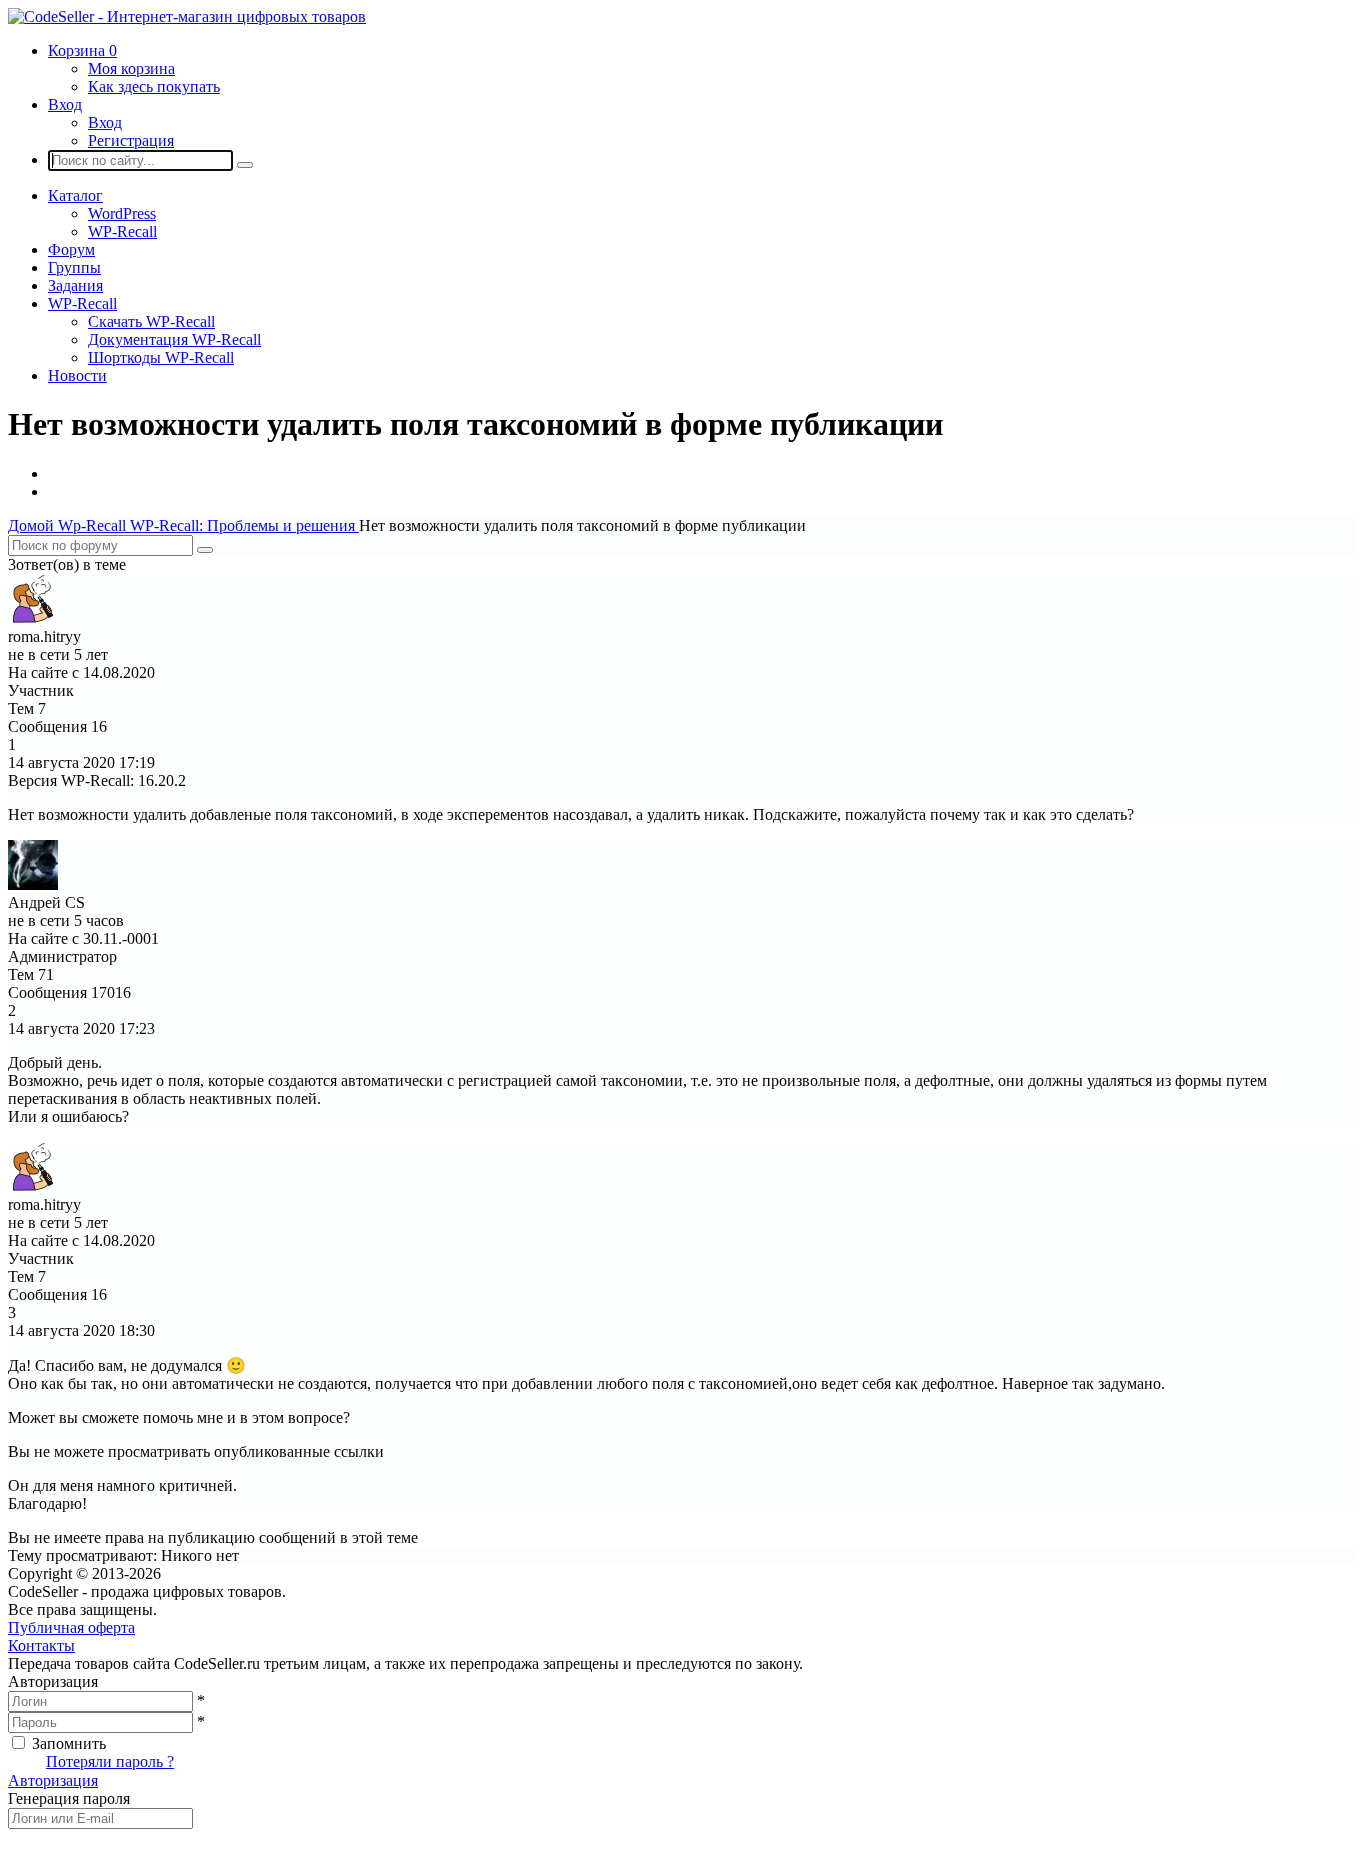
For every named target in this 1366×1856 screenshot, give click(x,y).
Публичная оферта (71, 1627)
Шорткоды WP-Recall (161, 357)
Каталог (75, 195)
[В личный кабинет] (33, 618)
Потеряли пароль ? (110, 1761)
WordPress (122, 213)
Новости (77, 375)
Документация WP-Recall (174, 339)
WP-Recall (122, 231)
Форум (71, 249)
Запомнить (69, 1743)
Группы (74, 267)
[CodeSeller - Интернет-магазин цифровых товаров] (187, 16)
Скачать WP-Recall (151, 321)
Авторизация (53, 1780)
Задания (75, 285)
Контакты (41, 1645)
